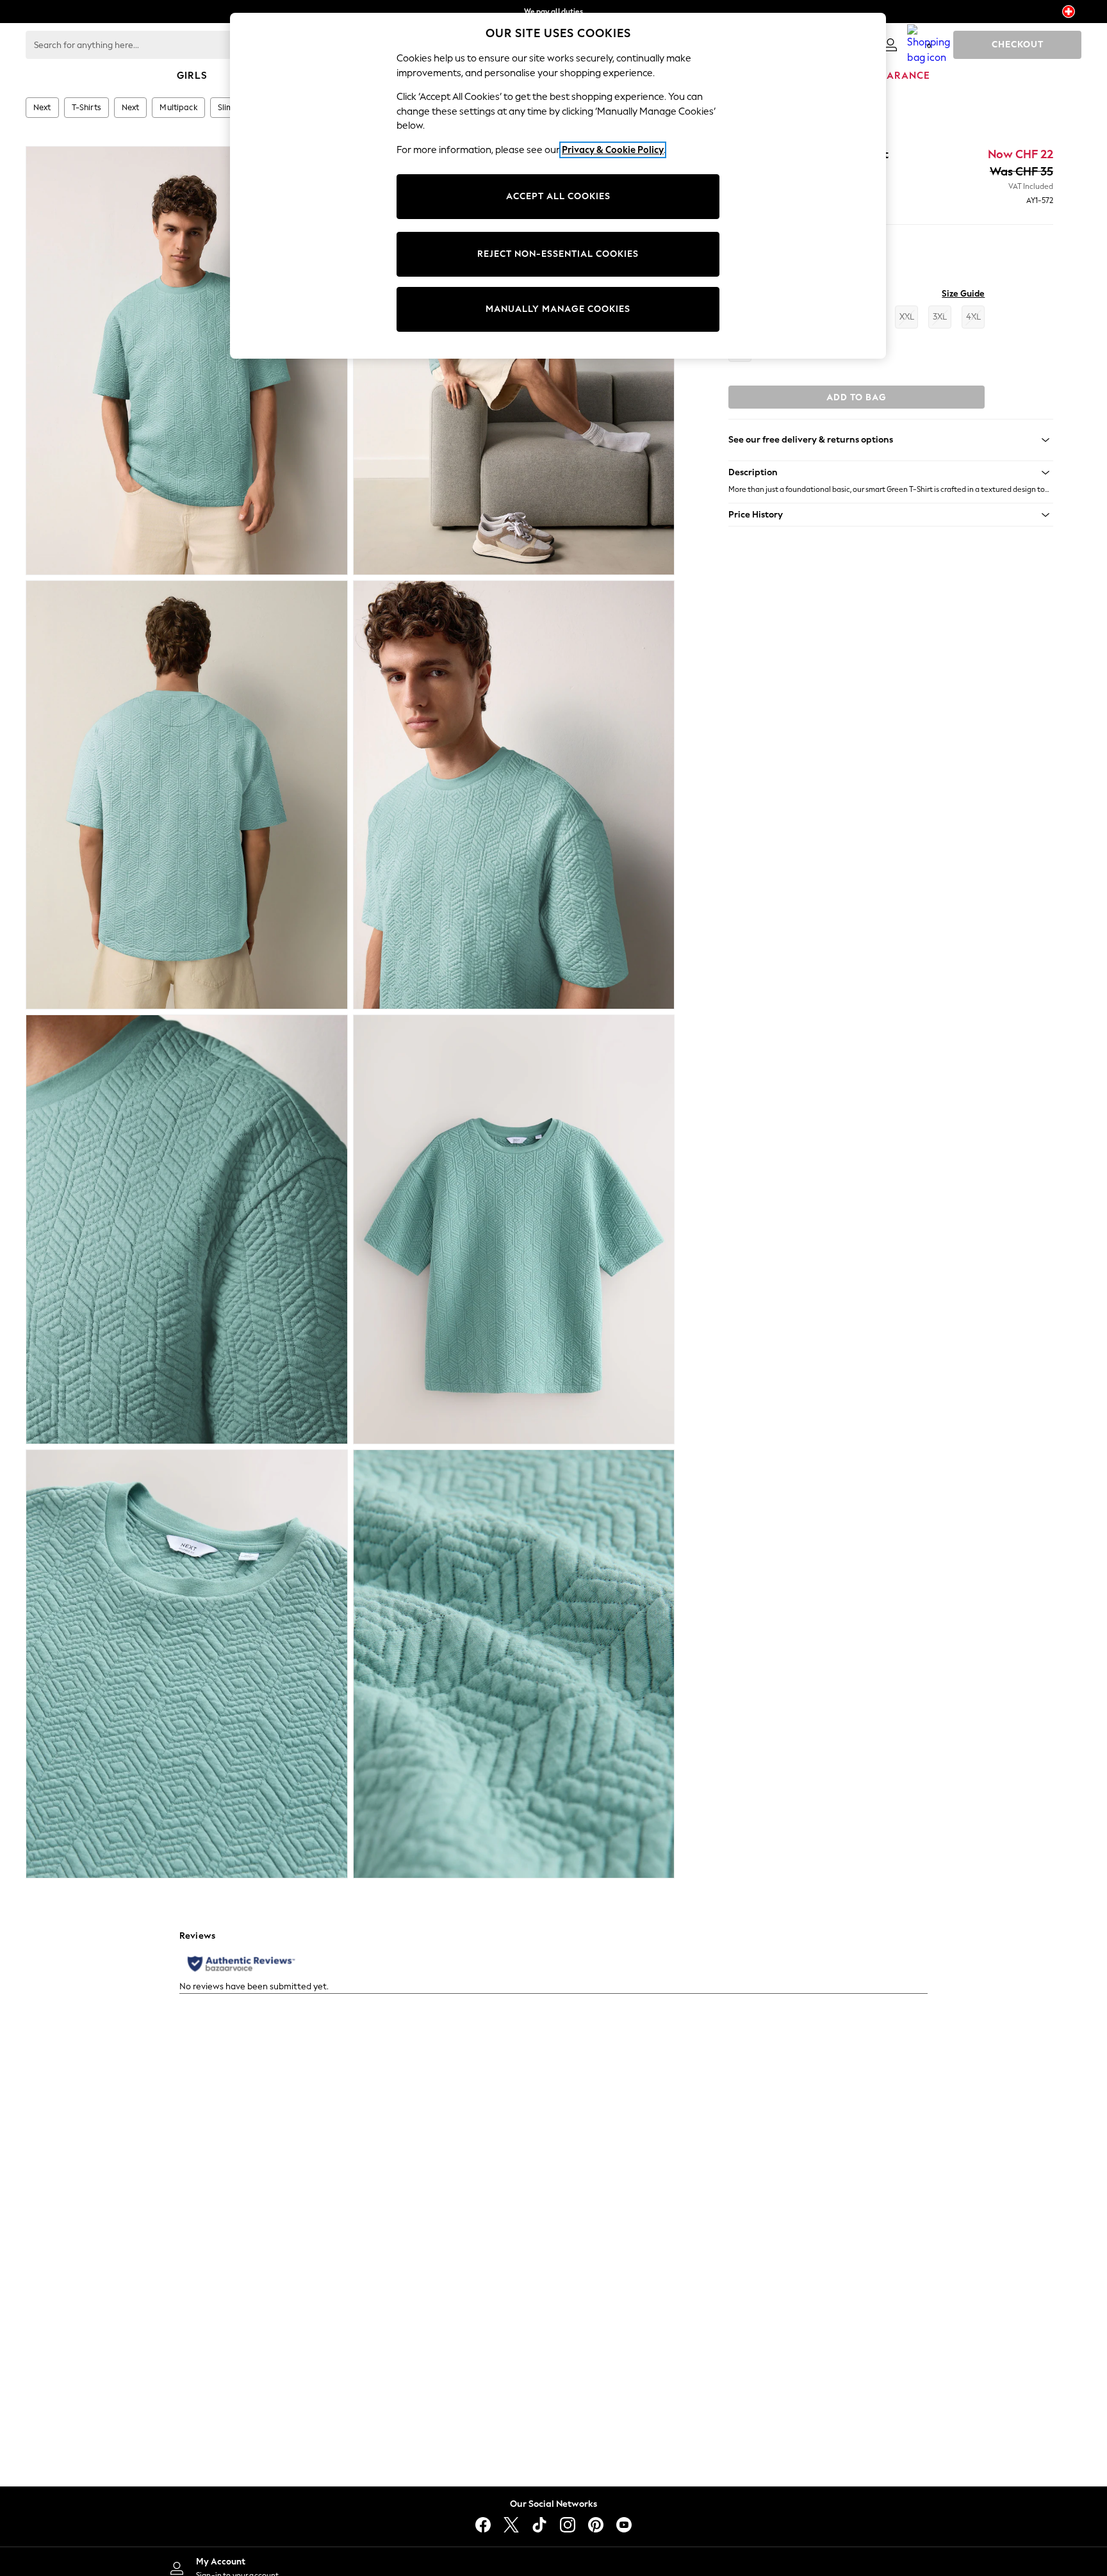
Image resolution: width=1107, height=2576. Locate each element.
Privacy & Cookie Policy (613, 150)
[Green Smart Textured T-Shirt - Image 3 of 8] (187, 795)
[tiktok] (539, 2525)
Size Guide (963, 294)
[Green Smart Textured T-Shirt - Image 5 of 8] (187, 1229)
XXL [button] (907, 317)
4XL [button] (973, 317)
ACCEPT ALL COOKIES (558, 196)
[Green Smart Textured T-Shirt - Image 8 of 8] (514, 1664)
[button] (891, 473)
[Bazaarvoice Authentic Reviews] (241, 1964)
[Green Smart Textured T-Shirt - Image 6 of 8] (514, 1229)
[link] (890, 45)
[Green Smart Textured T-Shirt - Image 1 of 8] (187, 361)
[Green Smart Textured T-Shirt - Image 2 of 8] (514, 361)
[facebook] (483, 2525)
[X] (511, 2525)
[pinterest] (596, 2525)
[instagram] (568, 2525)
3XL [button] (940, 317)
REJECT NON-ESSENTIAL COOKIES (558, 254)
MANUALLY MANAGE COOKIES (558, 309)
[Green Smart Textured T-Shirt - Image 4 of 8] (514, 795)
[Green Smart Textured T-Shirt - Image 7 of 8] (187, 1664)
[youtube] (624, 2525)
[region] (558, 186)
